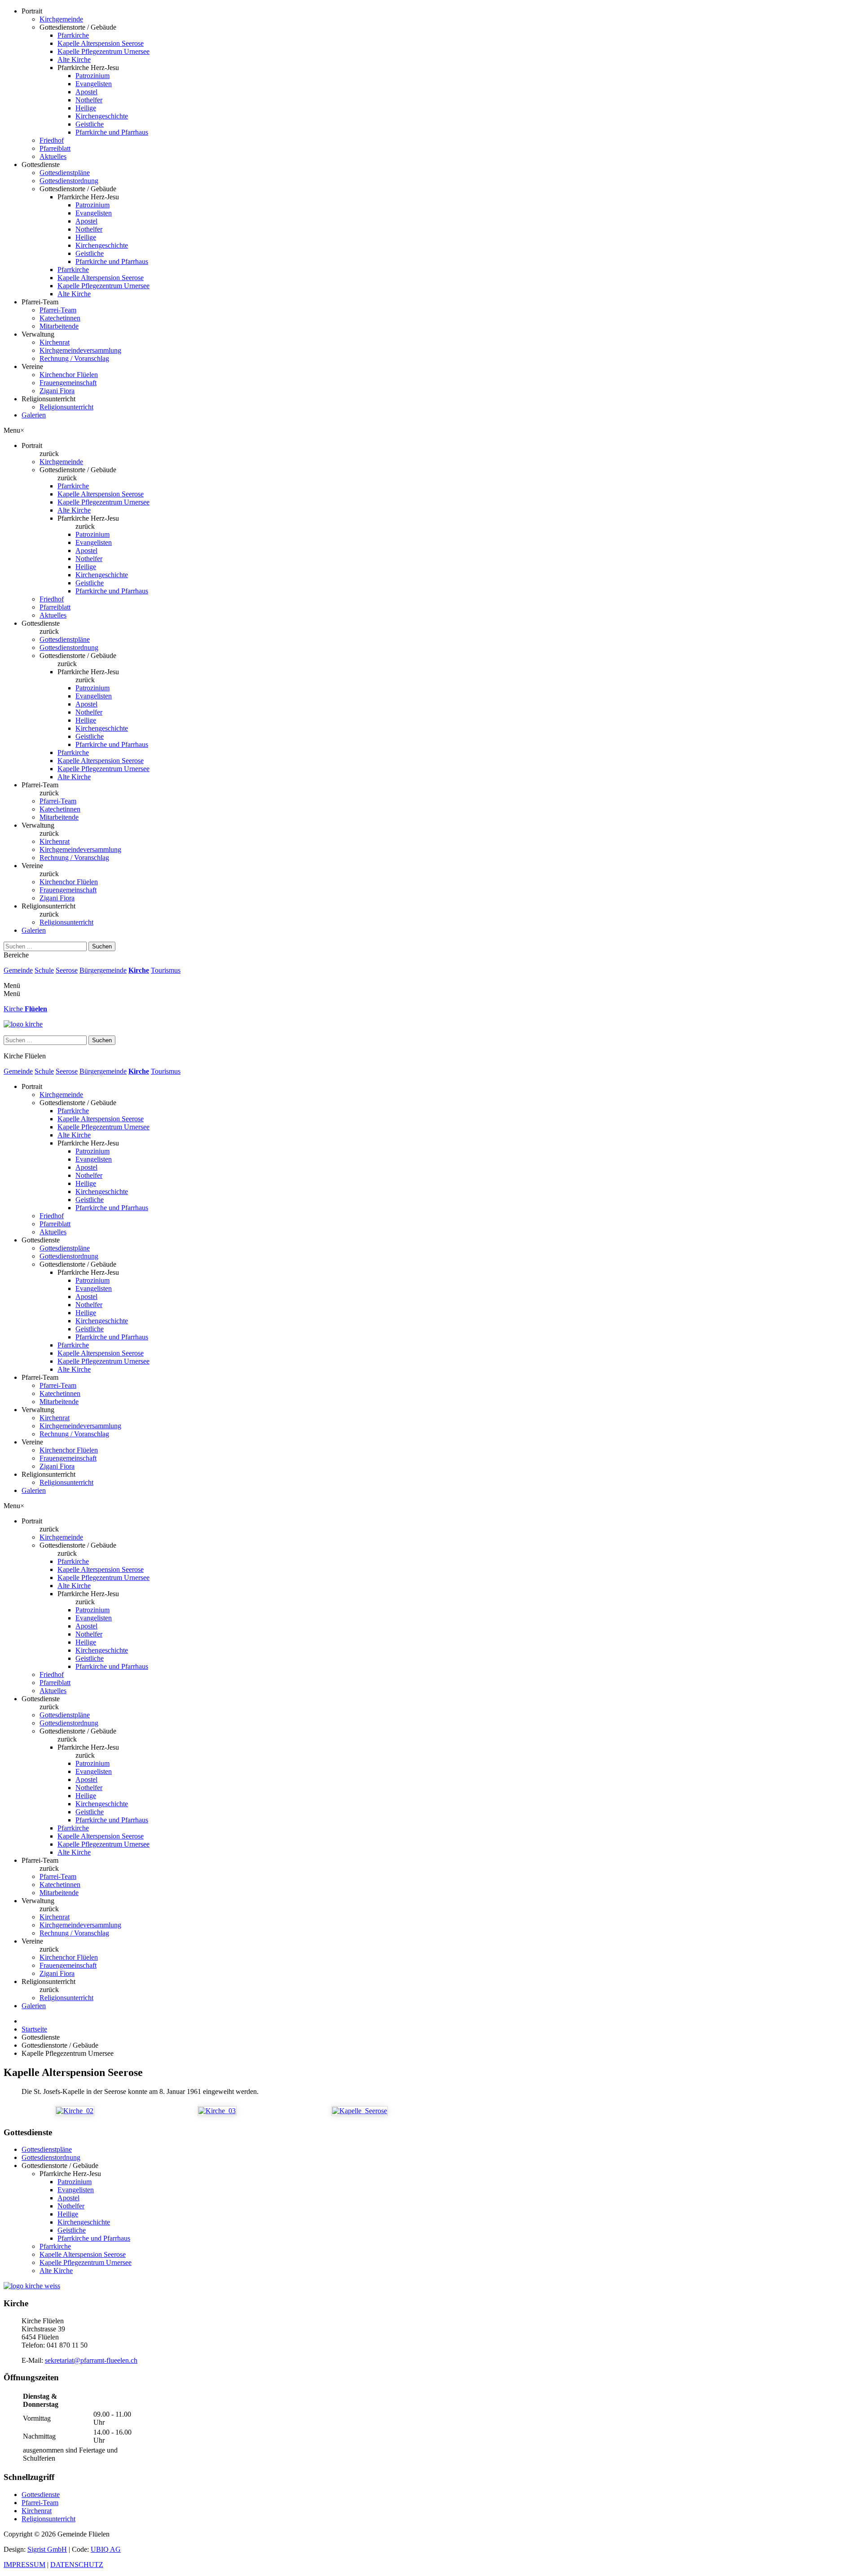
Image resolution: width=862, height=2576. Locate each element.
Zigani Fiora (57, 391)
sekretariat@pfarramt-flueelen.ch (91, 2360)
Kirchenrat (55, 342)
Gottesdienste (41, 2495)
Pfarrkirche (73, 35)
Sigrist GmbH (47, 2549)
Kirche (139, 970)
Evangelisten (94, 84)
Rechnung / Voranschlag (74, 358)
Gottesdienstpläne (65, 173)
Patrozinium (92, 76)
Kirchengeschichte (102, 116)
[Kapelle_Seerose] (360, 2111)
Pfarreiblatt (55, 148)
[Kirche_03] (217, 2111)
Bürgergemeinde (103, 970)
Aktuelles (53, 156)
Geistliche (90, 124)
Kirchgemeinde (61, 19)
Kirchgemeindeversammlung (80, 350)
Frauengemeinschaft (68, 383)
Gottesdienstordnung (69, 181)
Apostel (86, 92)
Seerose (67, 970)
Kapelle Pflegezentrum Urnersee (103, 51)
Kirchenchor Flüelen (69, 375)
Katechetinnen (60, 318)
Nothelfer (89, 100)
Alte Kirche (74, 59)
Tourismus (166, 970)
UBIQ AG (106, 2549)
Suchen (102, 946)
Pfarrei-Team (58, 310)
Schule (44, 970)
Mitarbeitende (59, 326)
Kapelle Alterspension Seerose (101, 43)
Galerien (34, 415)
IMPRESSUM (24, 2565)
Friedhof (52, 140)
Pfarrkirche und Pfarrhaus (112, 132)
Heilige (86, 108)
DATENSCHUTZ (77, 2565)
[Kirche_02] (75, 2111)
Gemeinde (18, 970)
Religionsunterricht (66, 407)
